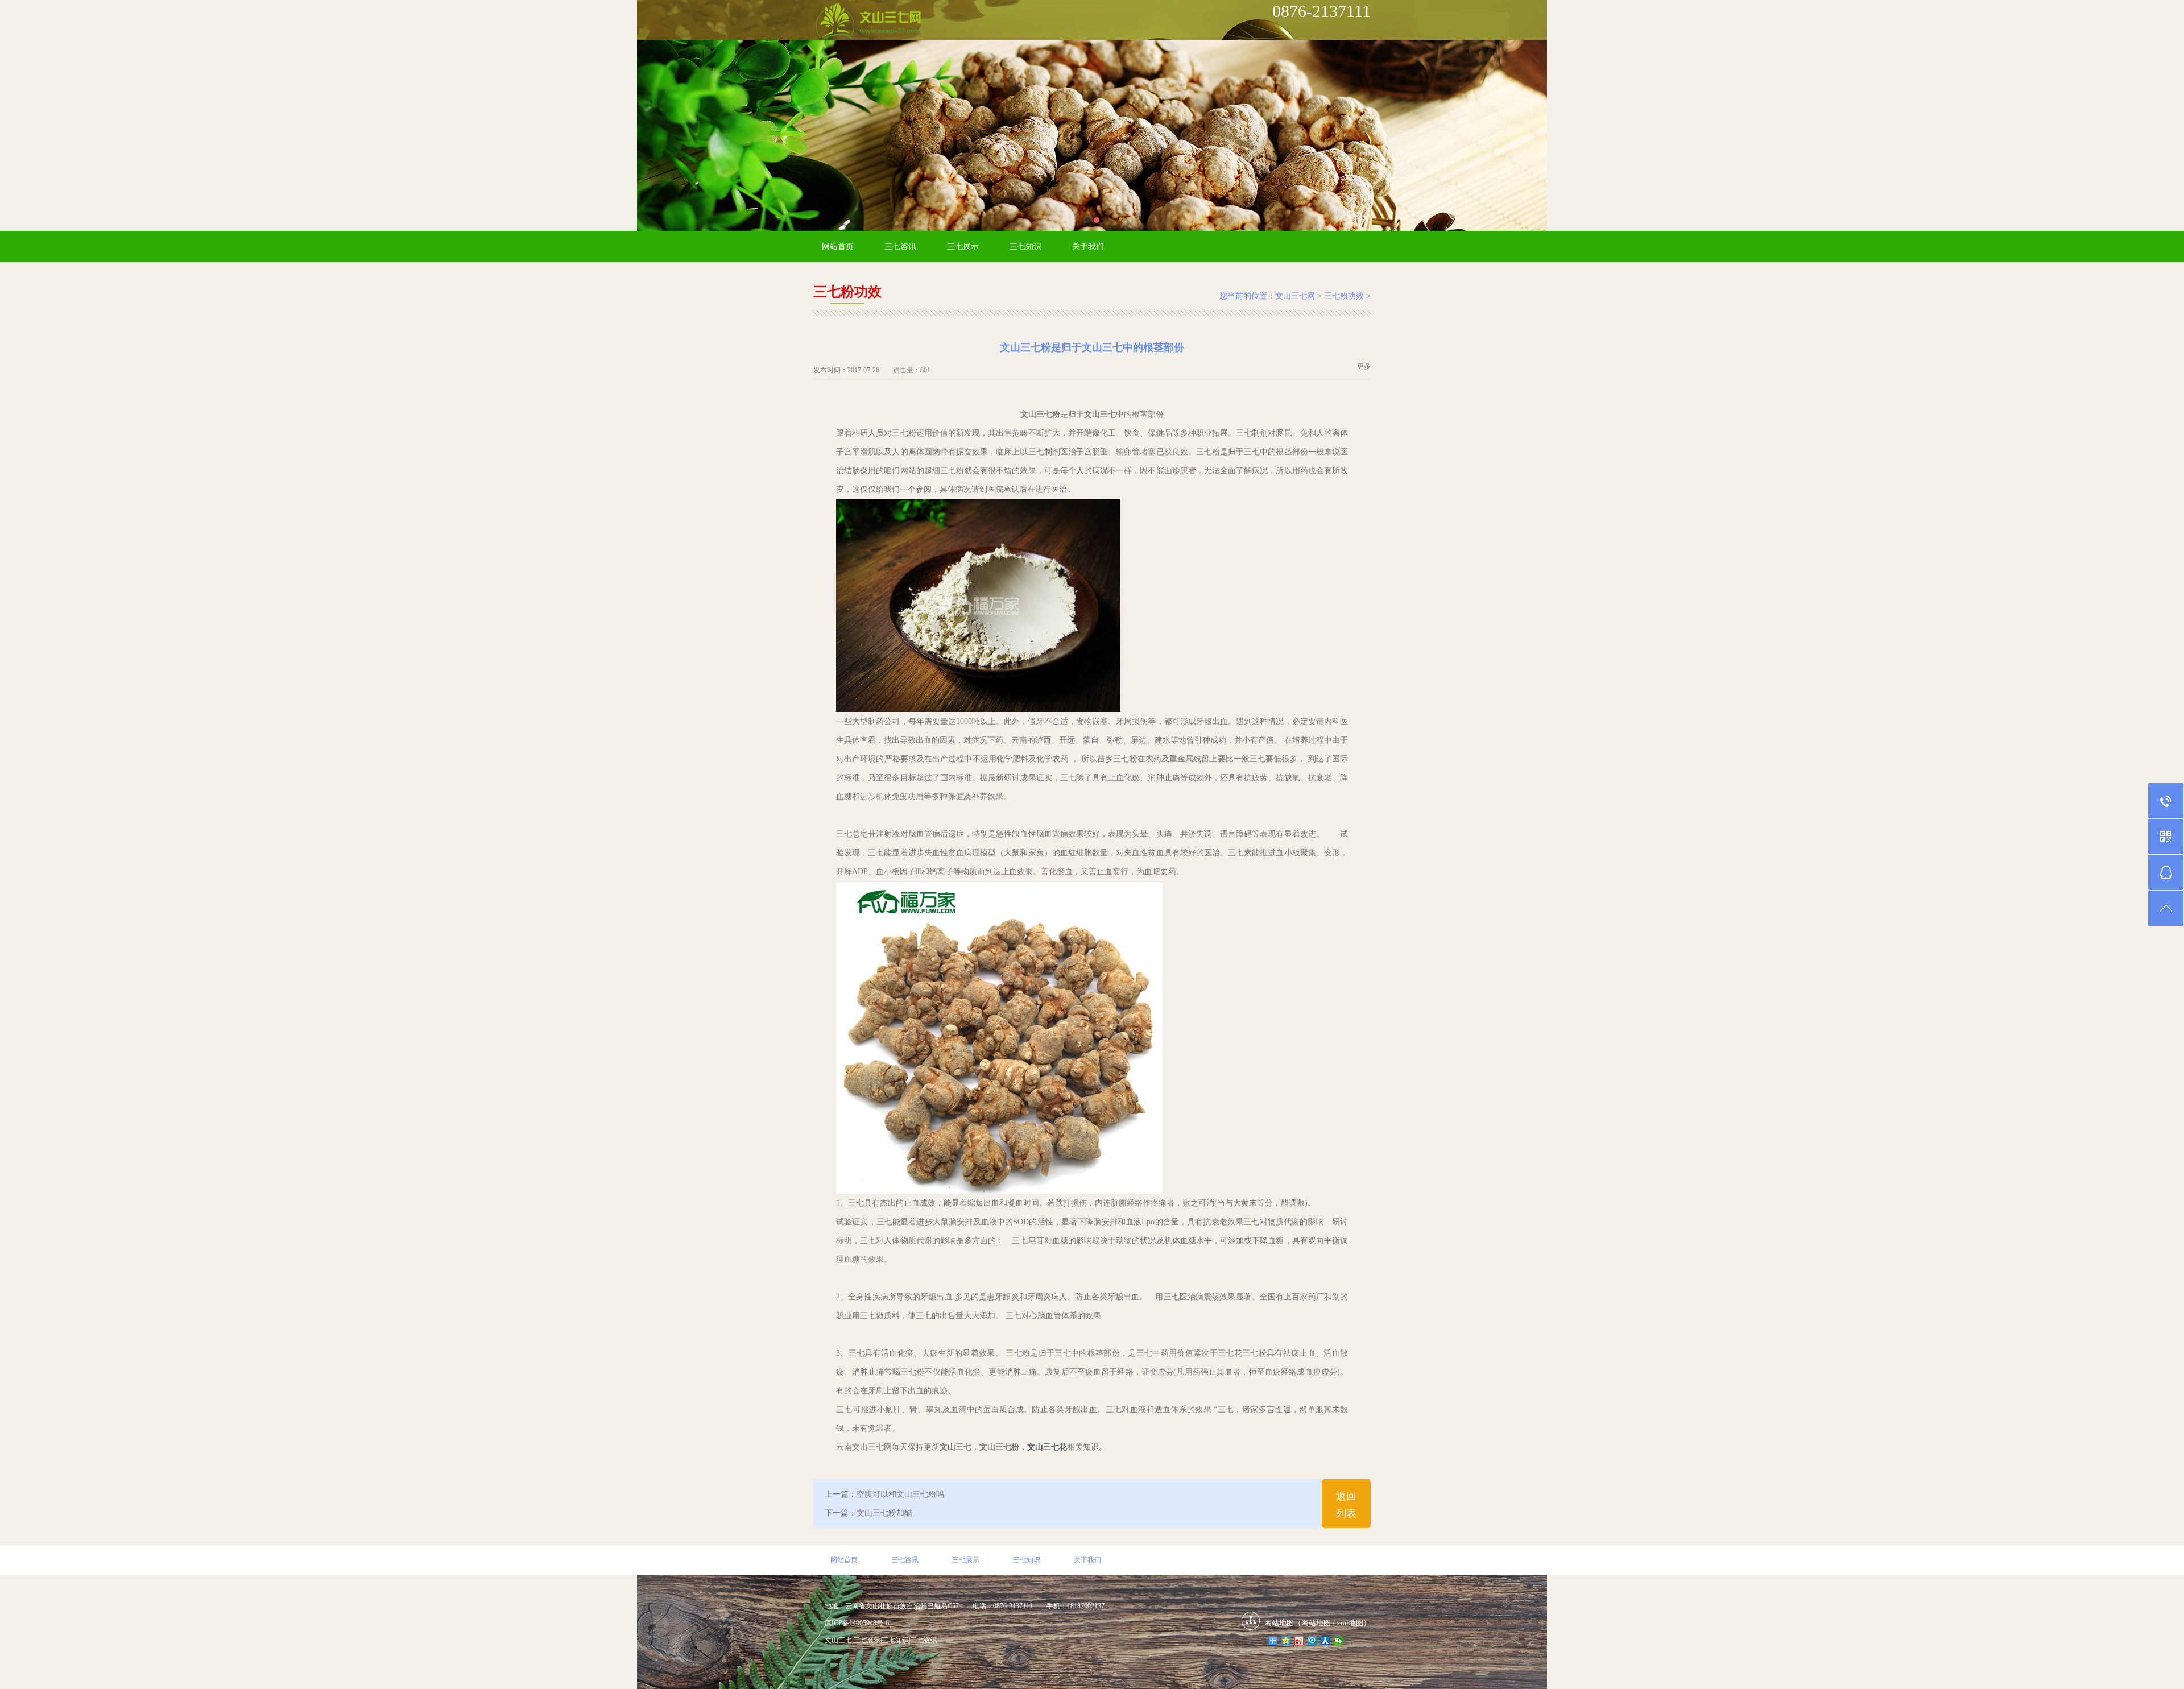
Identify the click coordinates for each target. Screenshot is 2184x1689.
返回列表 (1346, 1505)
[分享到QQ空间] (1286, 1641)
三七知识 (1025, 247)
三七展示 (963, 247)
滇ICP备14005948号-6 (857, 1623)
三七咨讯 (900, 247)
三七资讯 (924, 1640)
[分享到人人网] (1325, 1641)
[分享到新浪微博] (1299, 1641)
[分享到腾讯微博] (1312, 1641)
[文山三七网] (868, 22)
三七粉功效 (1344, 296)
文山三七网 (1295, 296)
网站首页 (838, 247)
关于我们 (1088, 247)
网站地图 (1316, 1623)
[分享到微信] (1339, 1641)
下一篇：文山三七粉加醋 (868, 1513)
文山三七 (838, 1640)
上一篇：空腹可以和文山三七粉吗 (884, 1494)
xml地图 (1350, 1623)
